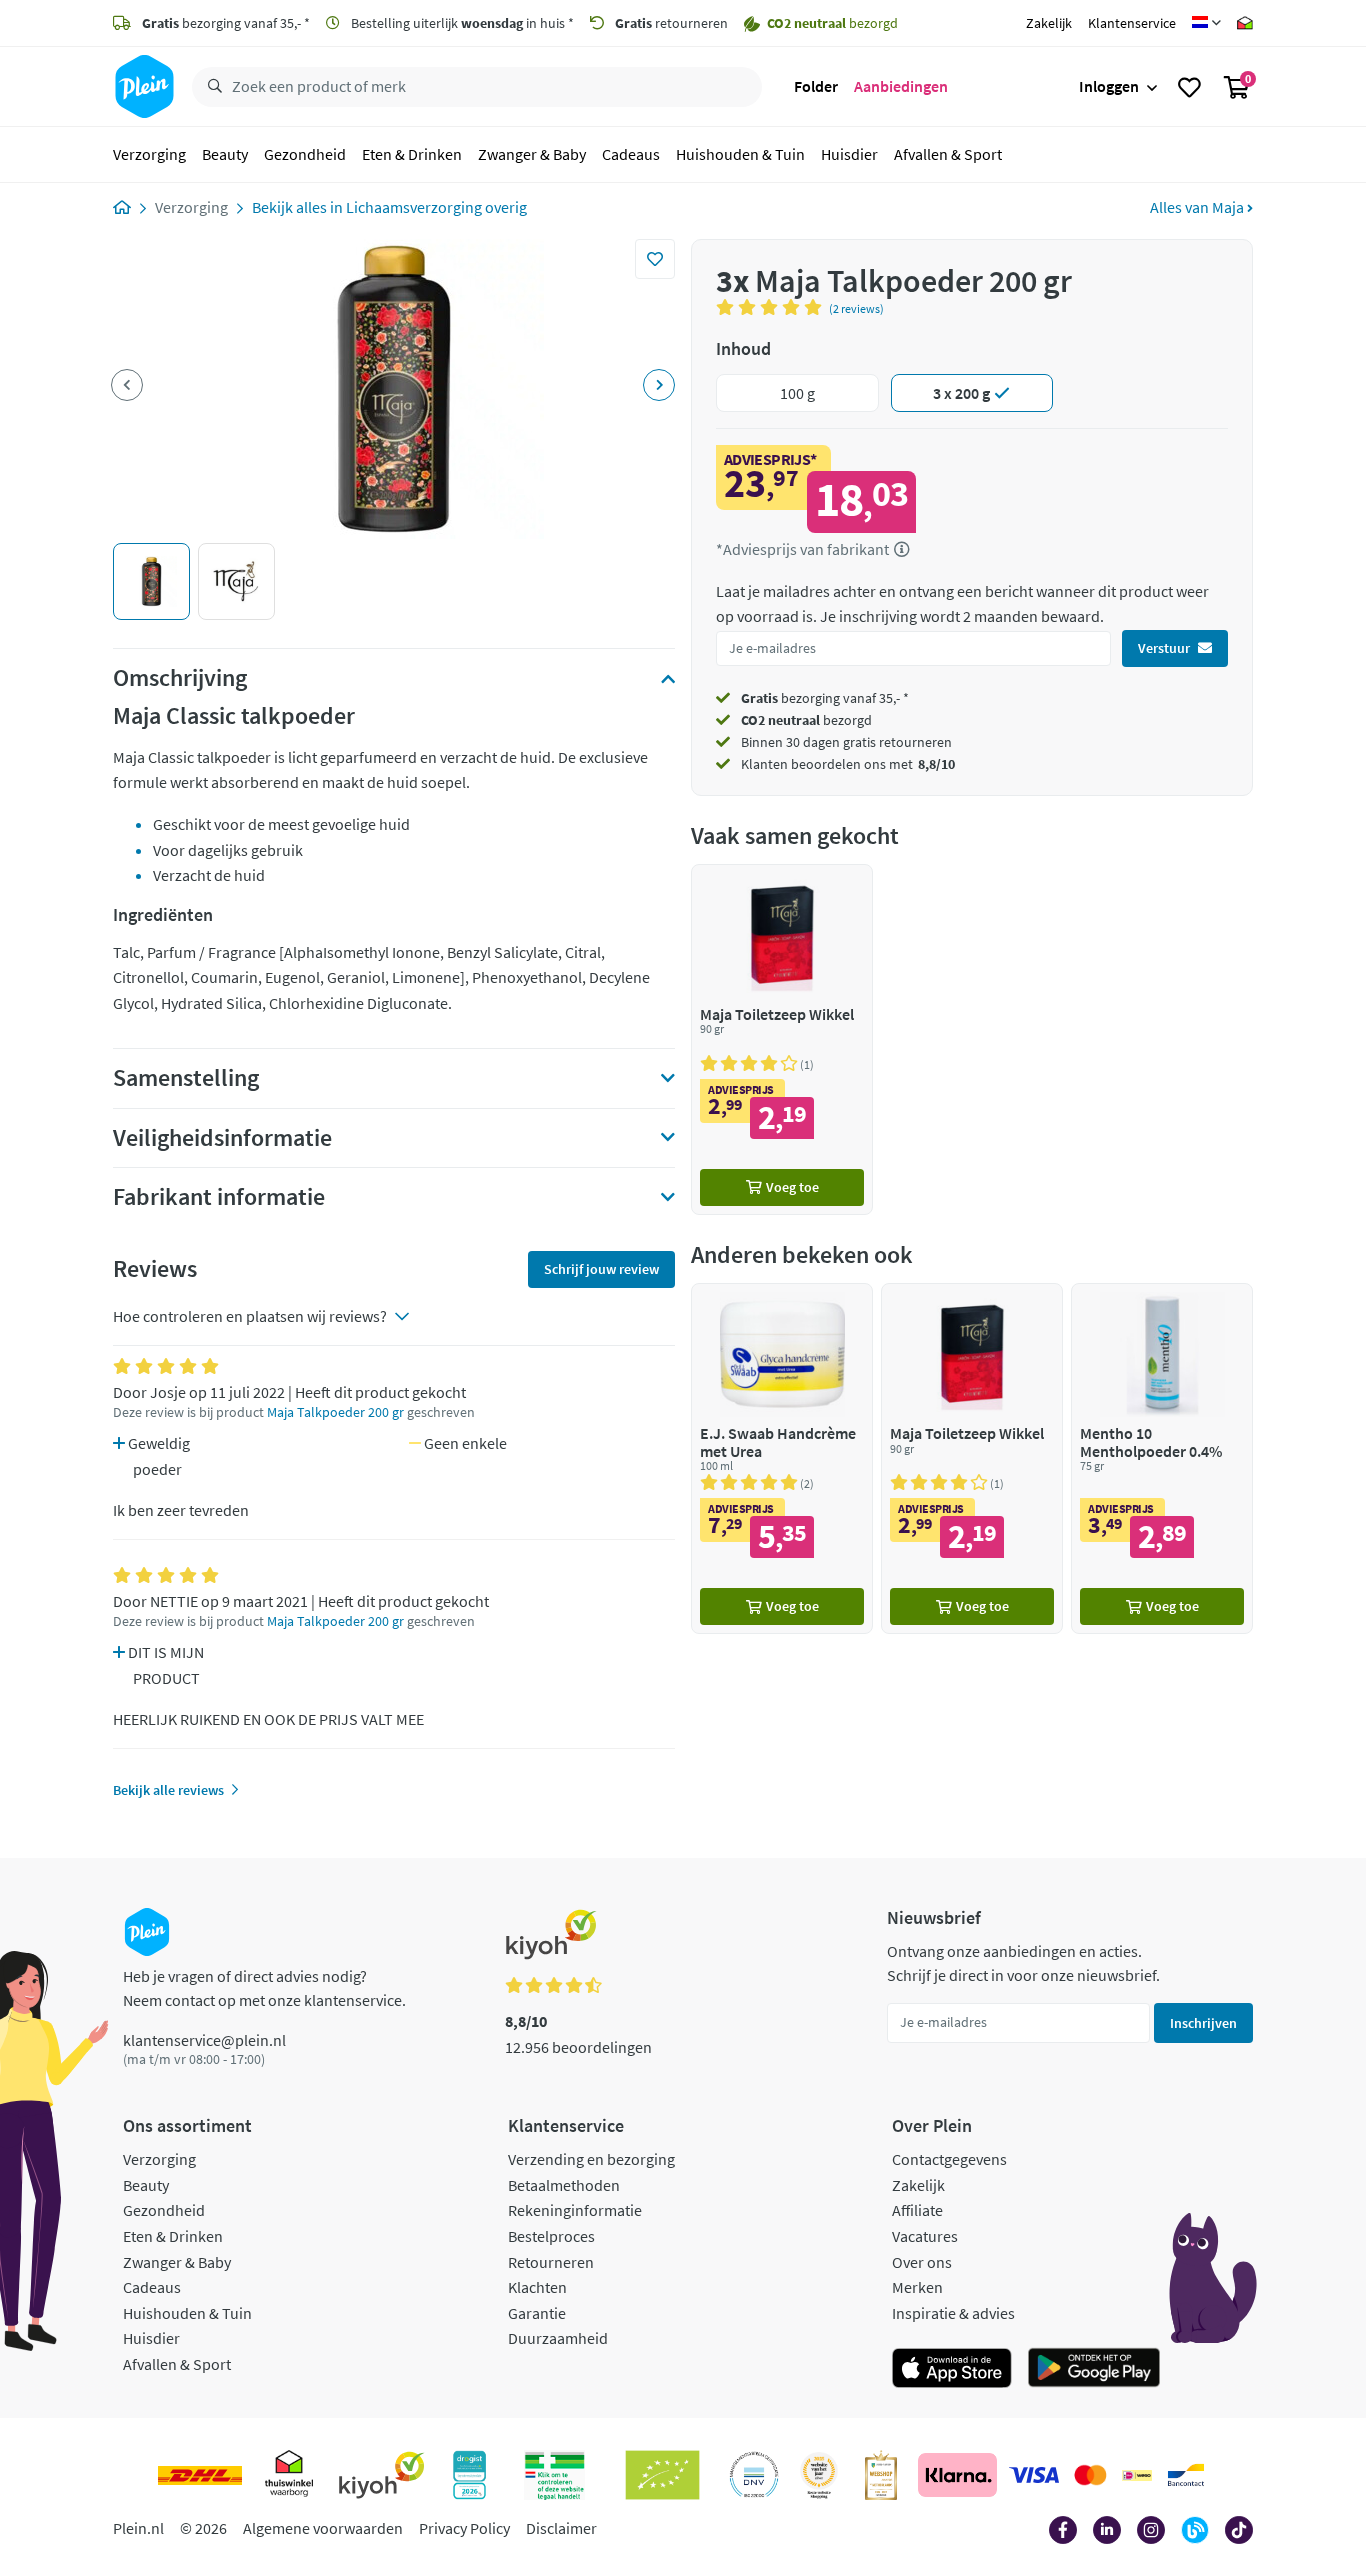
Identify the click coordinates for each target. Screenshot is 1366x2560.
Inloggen (1109, 86)
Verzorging (149, 154)
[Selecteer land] (1206, 23)
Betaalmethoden (564, 2185)
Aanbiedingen (901, 86)
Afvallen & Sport (948, 154)
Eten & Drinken (412, 154)
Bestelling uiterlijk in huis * (461, 23)
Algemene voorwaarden (323, 2528)
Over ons (922, 2262)
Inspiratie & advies (953, 2313)
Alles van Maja (1198, 207)
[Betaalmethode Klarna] (957, 2475)
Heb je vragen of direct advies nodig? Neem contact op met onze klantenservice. (264, 1988)
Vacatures (925, 2236)
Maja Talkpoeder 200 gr (335, 1412)
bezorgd (806, 720)
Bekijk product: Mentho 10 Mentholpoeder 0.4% (1162, 1458)
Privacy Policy (464, 2528)
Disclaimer (561, 2528)
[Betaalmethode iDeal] (1137, 2475)
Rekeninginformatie (575, 2210)
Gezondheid (305, 154)
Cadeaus (631, 154)
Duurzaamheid (558, 2338)
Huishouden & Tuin (740, 154)
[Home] (122, 207)
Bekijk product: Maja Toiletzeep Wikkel (782, 1039)
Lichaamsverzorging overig (436, 207)
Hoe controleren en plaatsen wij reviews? (250, 1316)
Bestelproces (551, 2236)
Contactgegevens (949, 2159)
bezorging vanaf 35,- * (226, 23)
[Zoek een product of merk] (211, 87)
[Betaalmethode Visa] (1034, 2475)
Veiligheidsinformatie (222, 1138)
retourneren (671, 23)
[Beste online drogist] (819, 2475)
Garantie (537, 2313)
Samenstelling (186, 1078)
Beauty (225, 154)
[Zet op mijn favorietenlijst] (655, 259)
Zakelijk (1049, 23)
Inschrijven (1203, 2023)
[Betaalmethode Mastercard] (1090, 2475)
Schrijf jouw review (601, 1269)
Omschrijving (180, 678)
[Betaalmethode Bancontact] (1186, 2475)
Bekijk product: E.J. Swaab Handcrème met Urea (782, 1458)
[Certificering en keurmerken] (662, 2475)
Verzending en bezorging (591, 2159)
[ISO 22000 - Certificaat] (754, 2475)
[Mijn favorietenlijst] (1189, 87)
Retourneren (551, 2262)
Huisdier (849, 154)
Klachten (537, 2287)
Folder (816, 86)
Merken (917, 2287)
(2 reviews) (856, 308)
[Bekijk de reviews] (772, 307)
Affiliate (917, 2210)
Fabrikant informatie (219, 1197)
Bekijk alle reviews (168, 1790)
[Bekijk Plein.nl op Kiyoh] (382, 2475)
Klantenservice (1132, 23)
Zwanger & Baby (532, 154)
